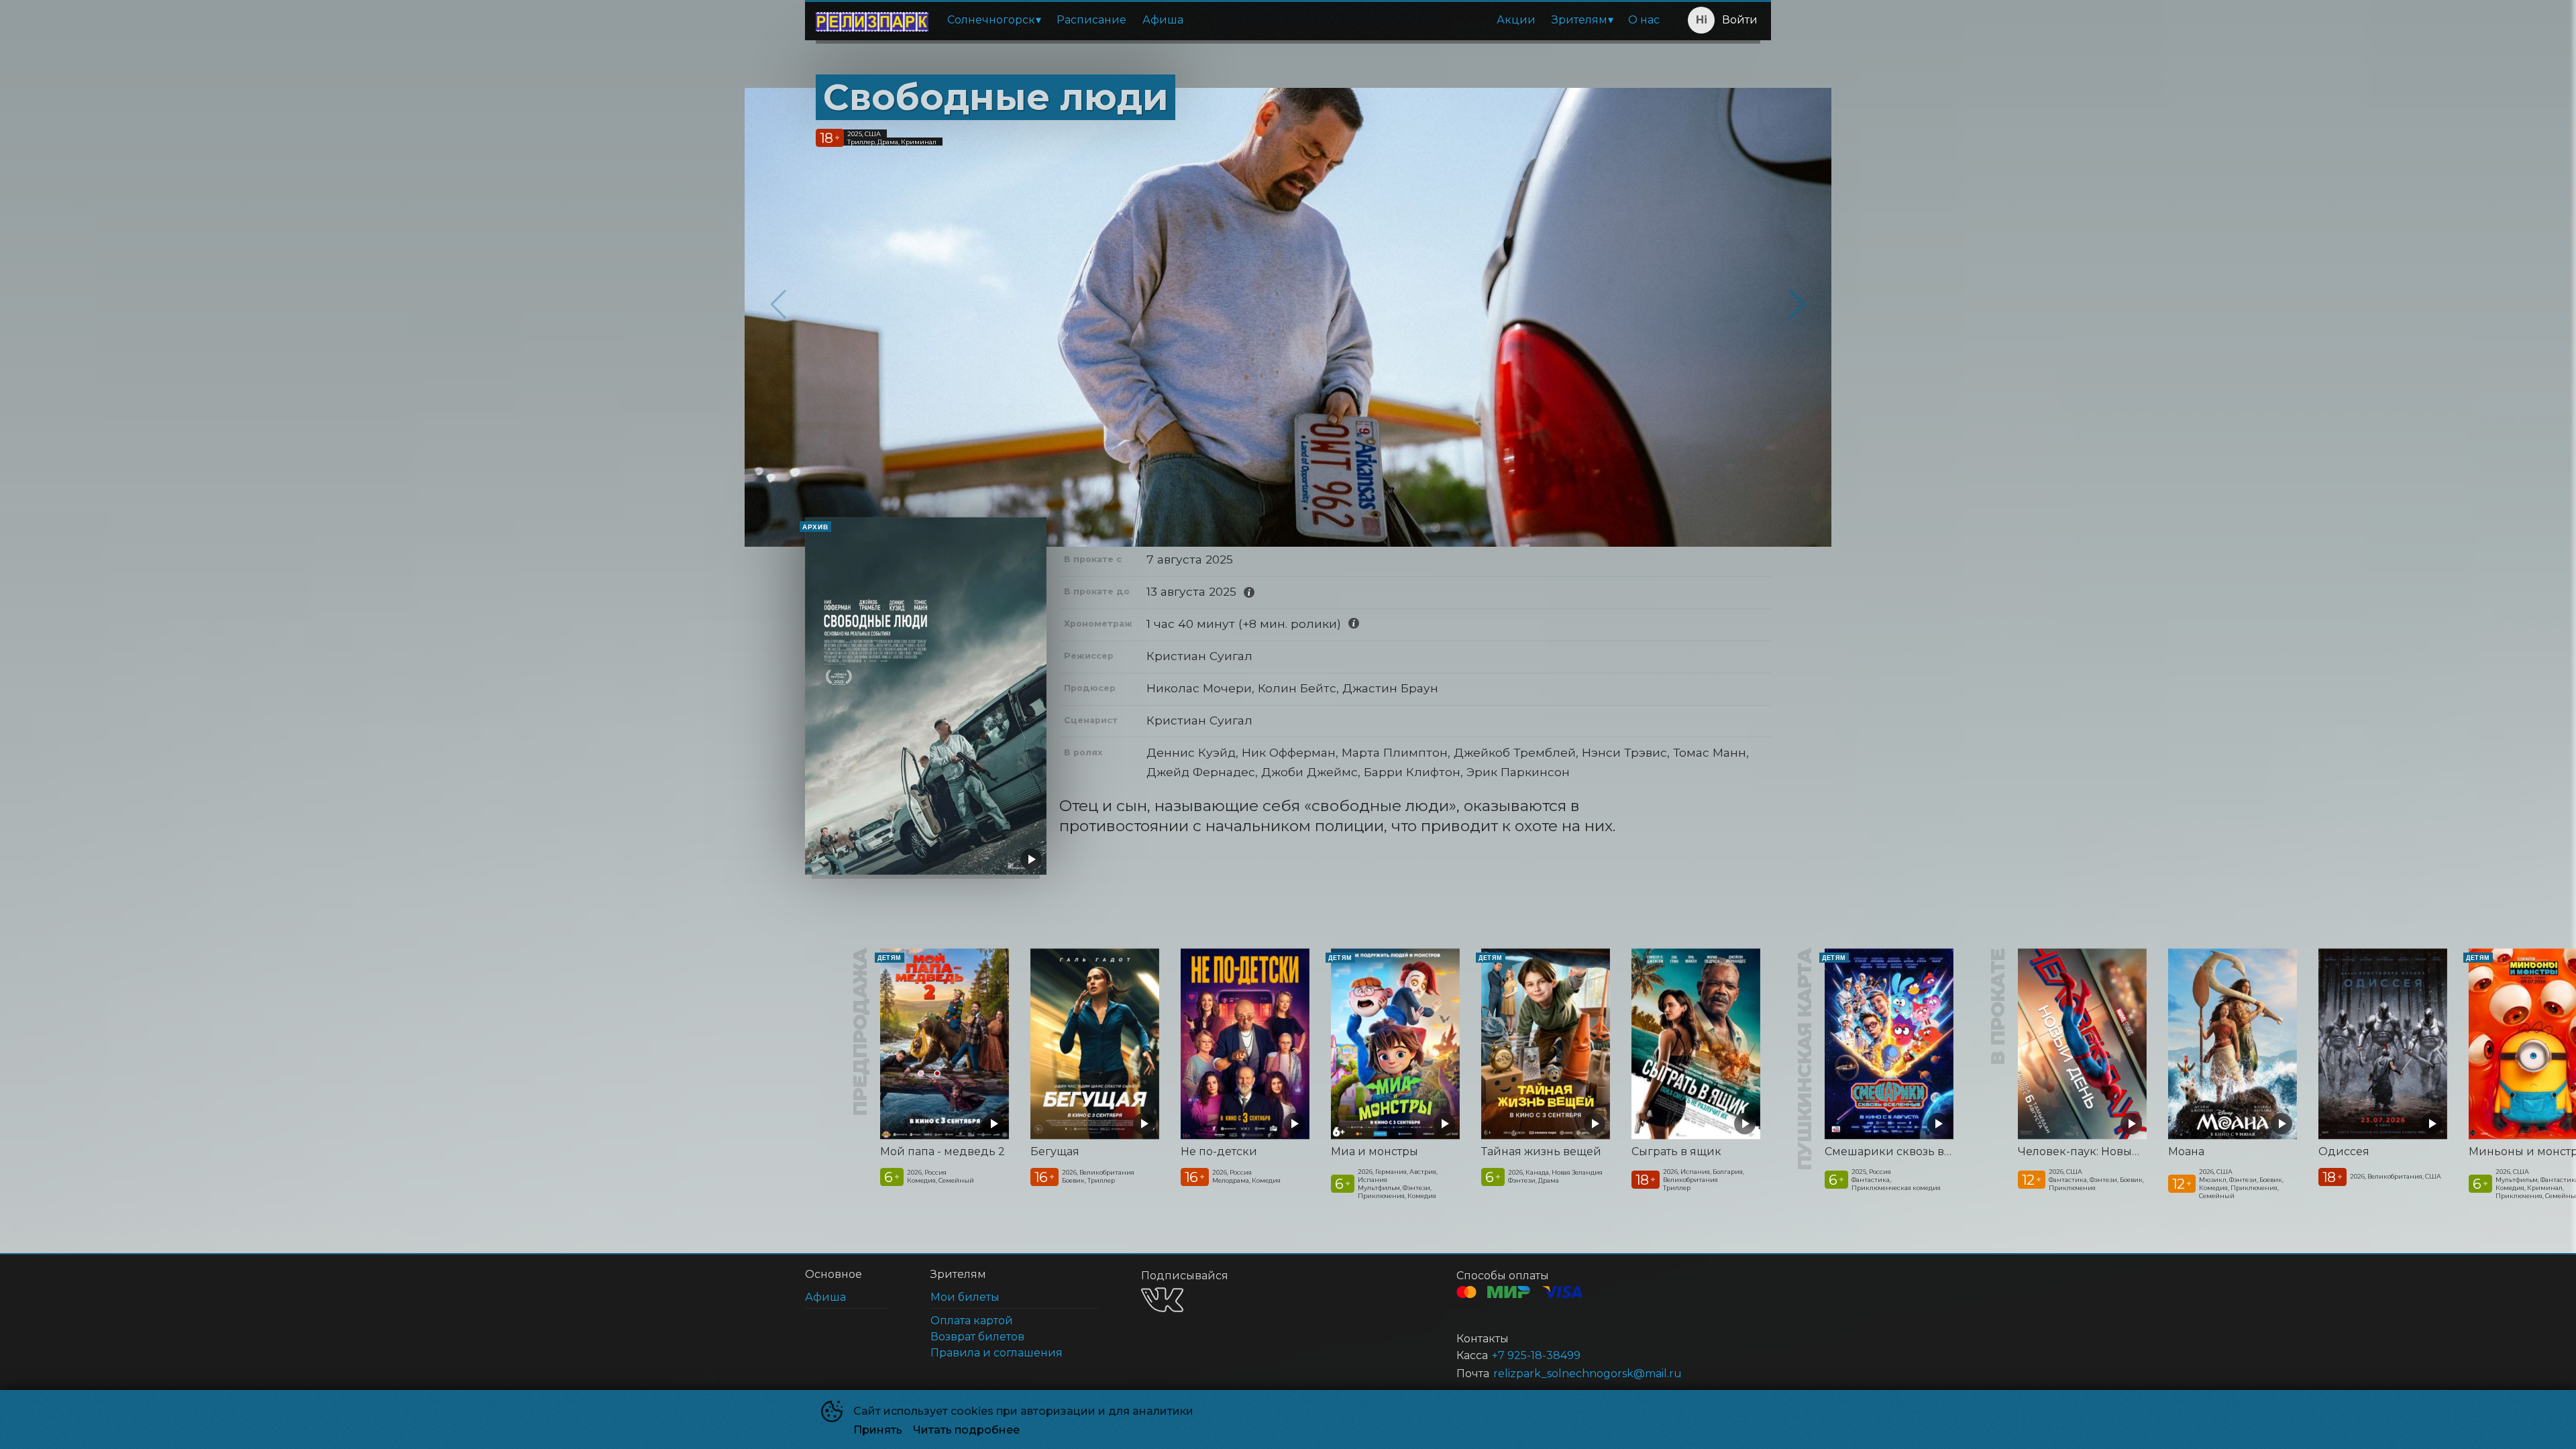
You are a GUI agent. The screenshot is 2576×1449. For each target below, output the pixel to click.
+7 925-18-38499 (1536, 1355)
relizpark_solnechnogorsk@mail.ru (1588, 1374)
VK (1162, 1300)
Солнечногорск (991, 20)
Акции (1516, 20)
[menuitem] (994, 20)
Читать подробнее (966, 1430)
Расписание (1091, 20)
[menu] (1303, 20)
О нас (1644, 20)
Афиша (1163, 20)
